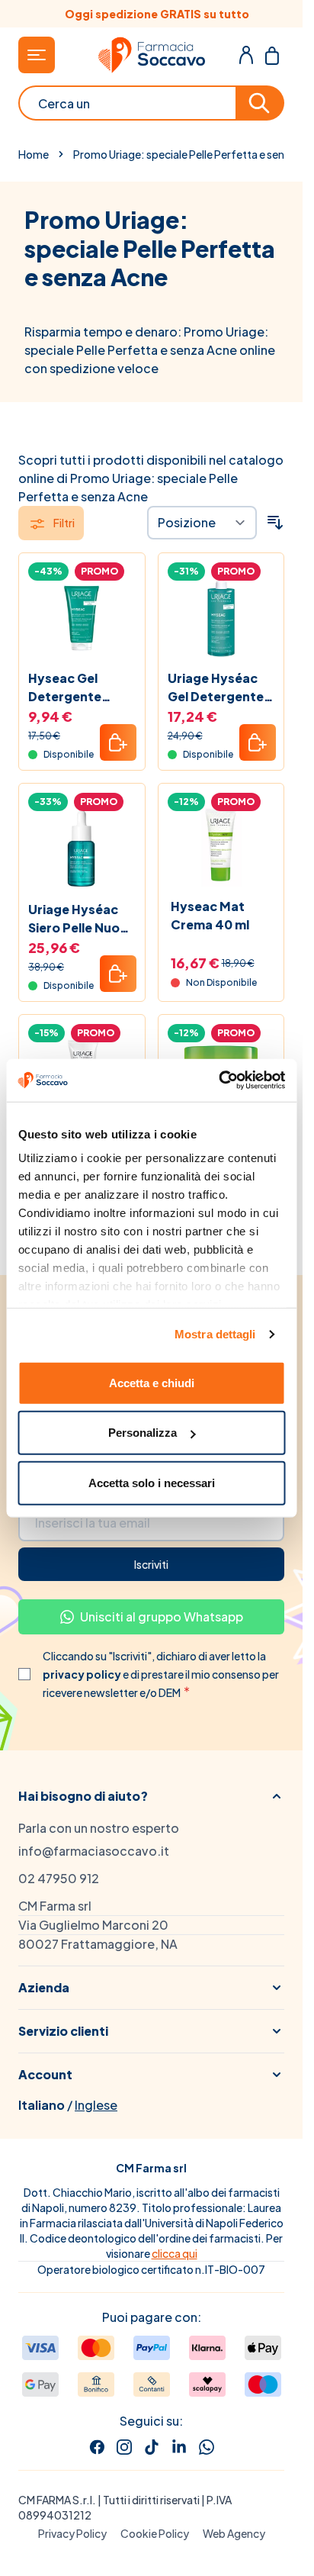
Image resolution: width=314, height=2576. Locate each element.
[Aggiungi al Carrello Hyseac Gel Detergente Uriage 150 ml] (118, 742)
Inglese (96, 2105)
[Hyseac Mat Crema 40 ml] (221, 847)
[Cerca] (261, 103)
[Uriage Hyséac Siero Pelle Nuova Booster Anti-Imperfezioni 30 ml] (82, 847)
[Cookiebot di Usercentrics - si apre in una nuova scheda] (218, 1080)
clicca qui (175, 2253)
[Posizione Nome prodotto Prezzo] (202, 523)
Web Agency (234, 2533)
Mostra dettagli (215, 1334)
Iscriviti (151, 1564)
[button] (151, 1796)
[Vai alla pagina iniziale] (152, 55)
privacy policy (83, 1674)
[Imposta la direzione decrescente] (275, 523)
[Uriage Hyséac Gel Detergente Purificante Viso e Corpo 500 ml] (221, 616)
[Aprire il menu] (37, 55)
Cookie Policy (155, 2533)
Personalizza (143, 1433)
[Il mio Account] (246, 55)
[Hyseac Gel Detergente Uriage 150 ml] (82, 616)
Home (34, 154)
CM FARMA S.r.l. (57, 2500)
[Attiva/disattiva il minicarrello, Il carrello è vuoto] (272, 55)
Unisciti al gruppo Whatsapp (162, 1616)
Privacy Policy (72, 2533)
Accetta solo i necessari (152, 1482)
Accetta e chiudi (152, 1382)
